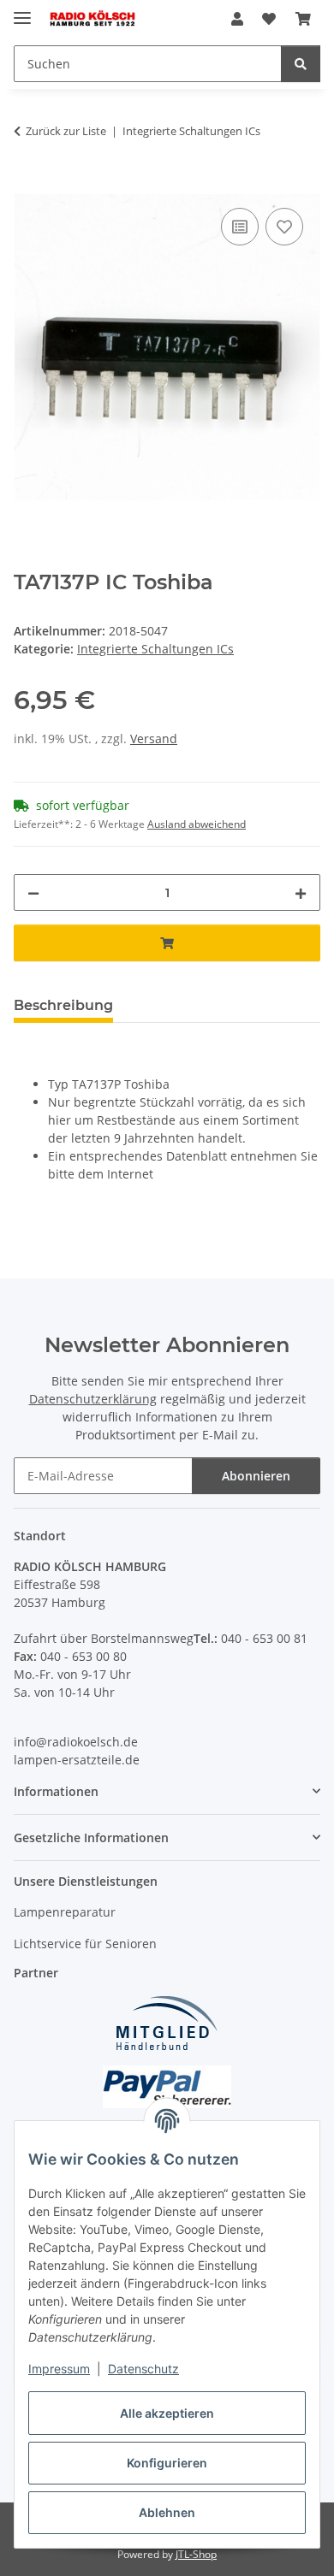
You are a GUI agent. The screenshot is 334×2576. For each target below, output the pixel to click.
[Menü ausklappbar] (22, 11)
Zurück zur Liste (66, 131)
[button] (237, 19)
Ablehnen (167, 2512)
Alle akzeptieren (167, 2413)
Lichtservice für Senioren (85, 1944)
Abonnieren (256, 1476)
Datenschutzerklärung (93, 1399)
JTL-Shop (196, 2554)
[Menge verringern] (33, 892)
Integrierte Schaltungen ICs (155, 649)
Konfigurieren (167, 2463)
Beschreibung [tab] (63, 1005)
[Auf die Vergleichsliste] (240, 227)
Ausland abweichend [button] (197, 824)
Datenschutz (143, 2369)
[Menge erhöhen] (301, 892)
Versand (154, 739)
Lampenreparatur (65, 1912)
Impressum (59, 2369)
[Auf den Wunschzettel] (284, 227)
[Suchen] (301, 64)
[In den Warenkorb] (27, 185)
